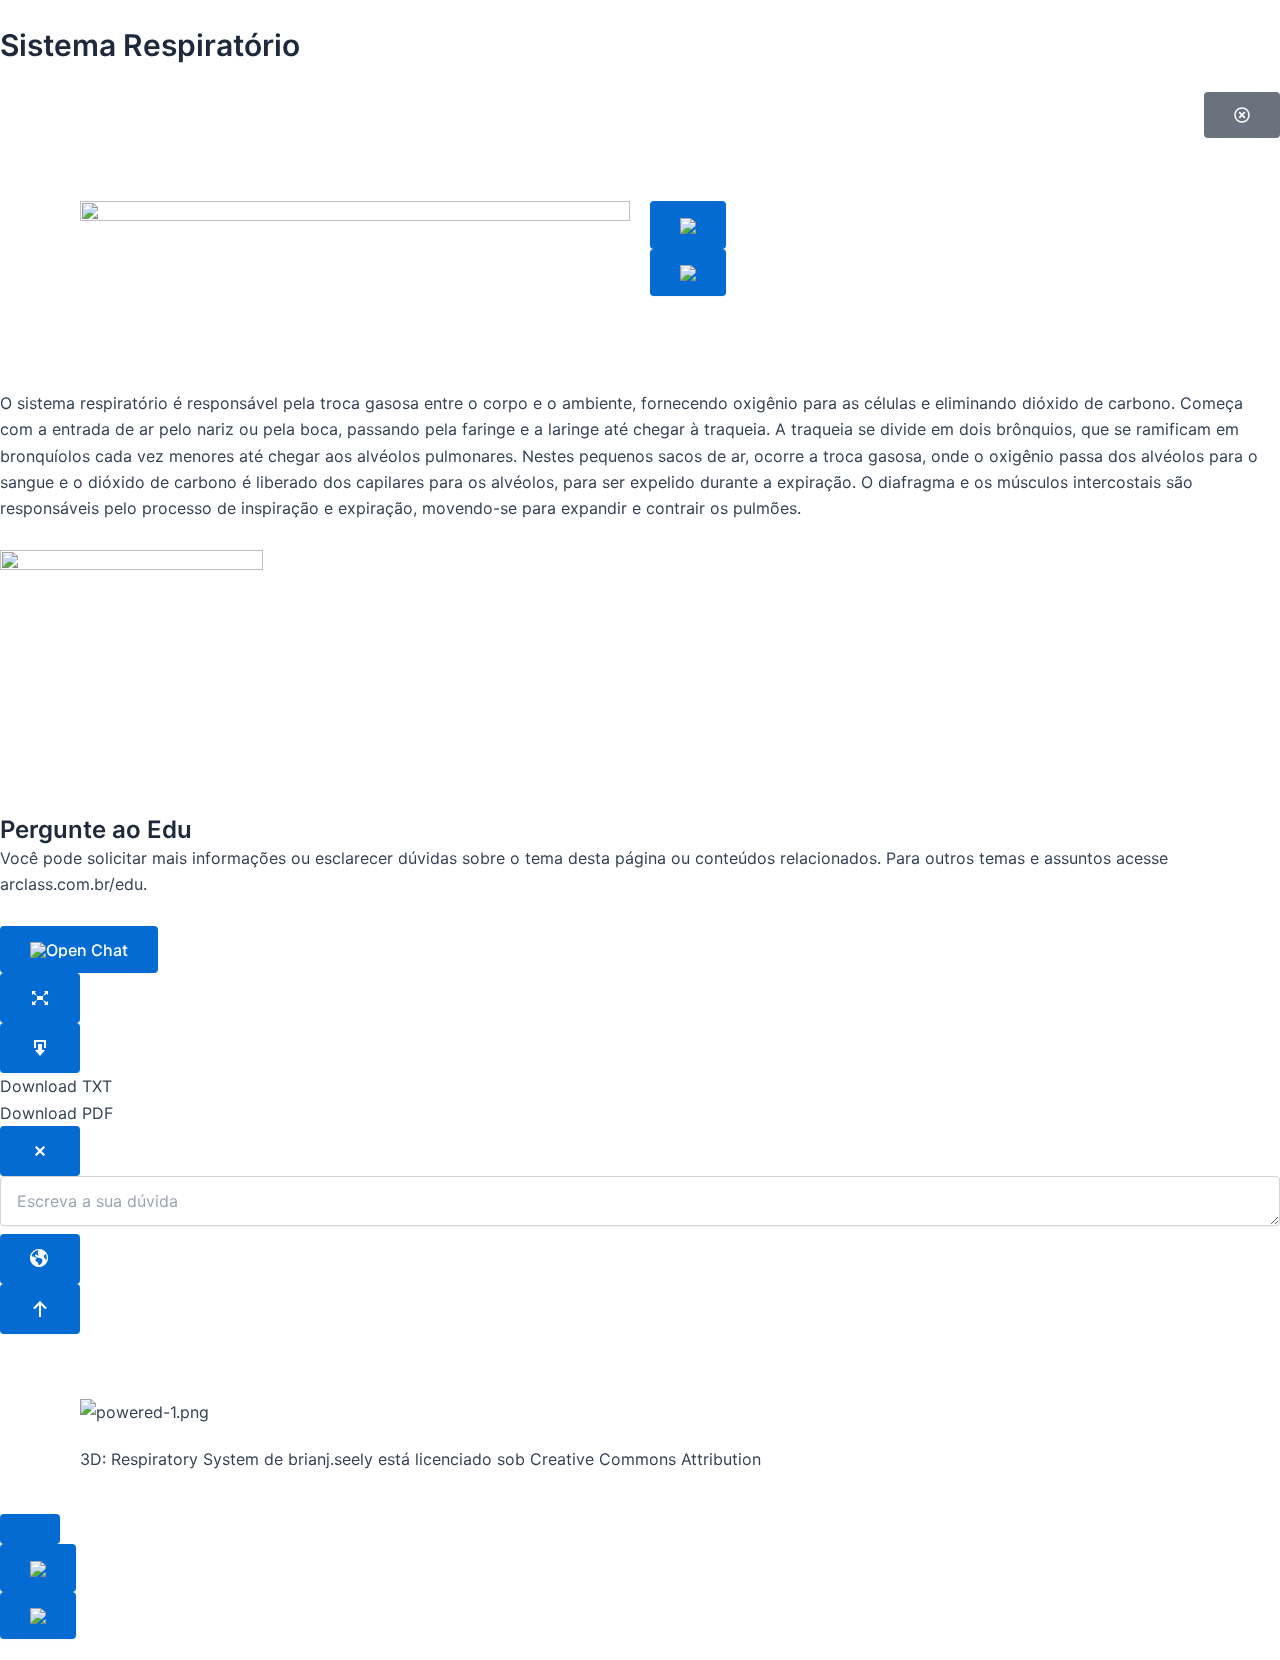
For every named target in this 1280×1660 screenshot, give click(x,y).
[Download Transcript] (40, 1048)
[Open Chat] (79, 950)
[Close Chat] (40, 1151)
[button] (1242, 115)
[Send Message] (40, 1309)
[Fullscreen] (40, 998)
